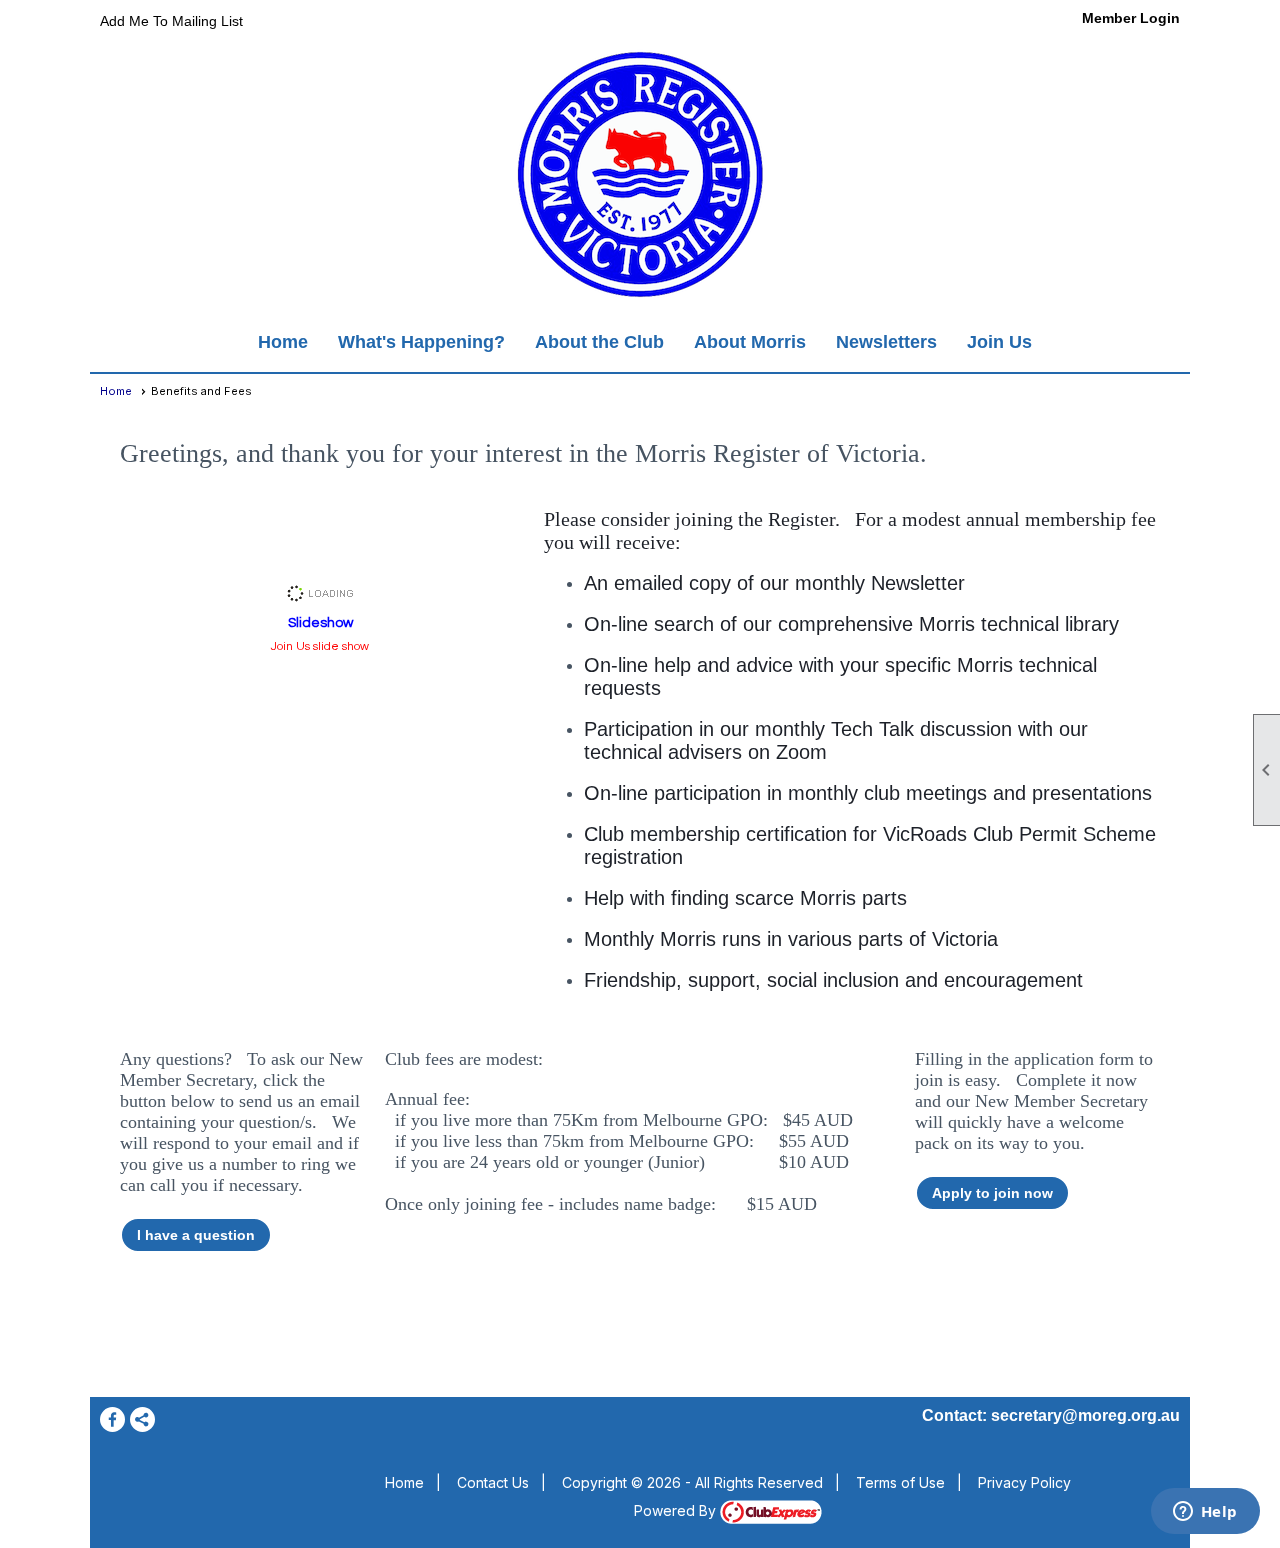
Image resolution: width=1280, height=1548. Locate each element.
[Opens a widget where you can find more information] (1205, 1513)
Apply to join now (992, 1193)
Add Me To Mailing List (171, 21)
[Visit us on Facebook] (112, 1419)
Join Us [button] (999, 342)
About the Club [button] (599, 342)
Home (283, 342)
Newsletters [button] (886, 342)
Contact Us (493, 1482)
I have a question (196, 1235)
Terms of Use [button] (900, 1482)
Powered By (677, 1510)
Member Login (1131, 18)
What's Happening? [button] (421, 342)
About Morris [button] (750, 342)
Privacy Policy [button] (1024, 1482)
